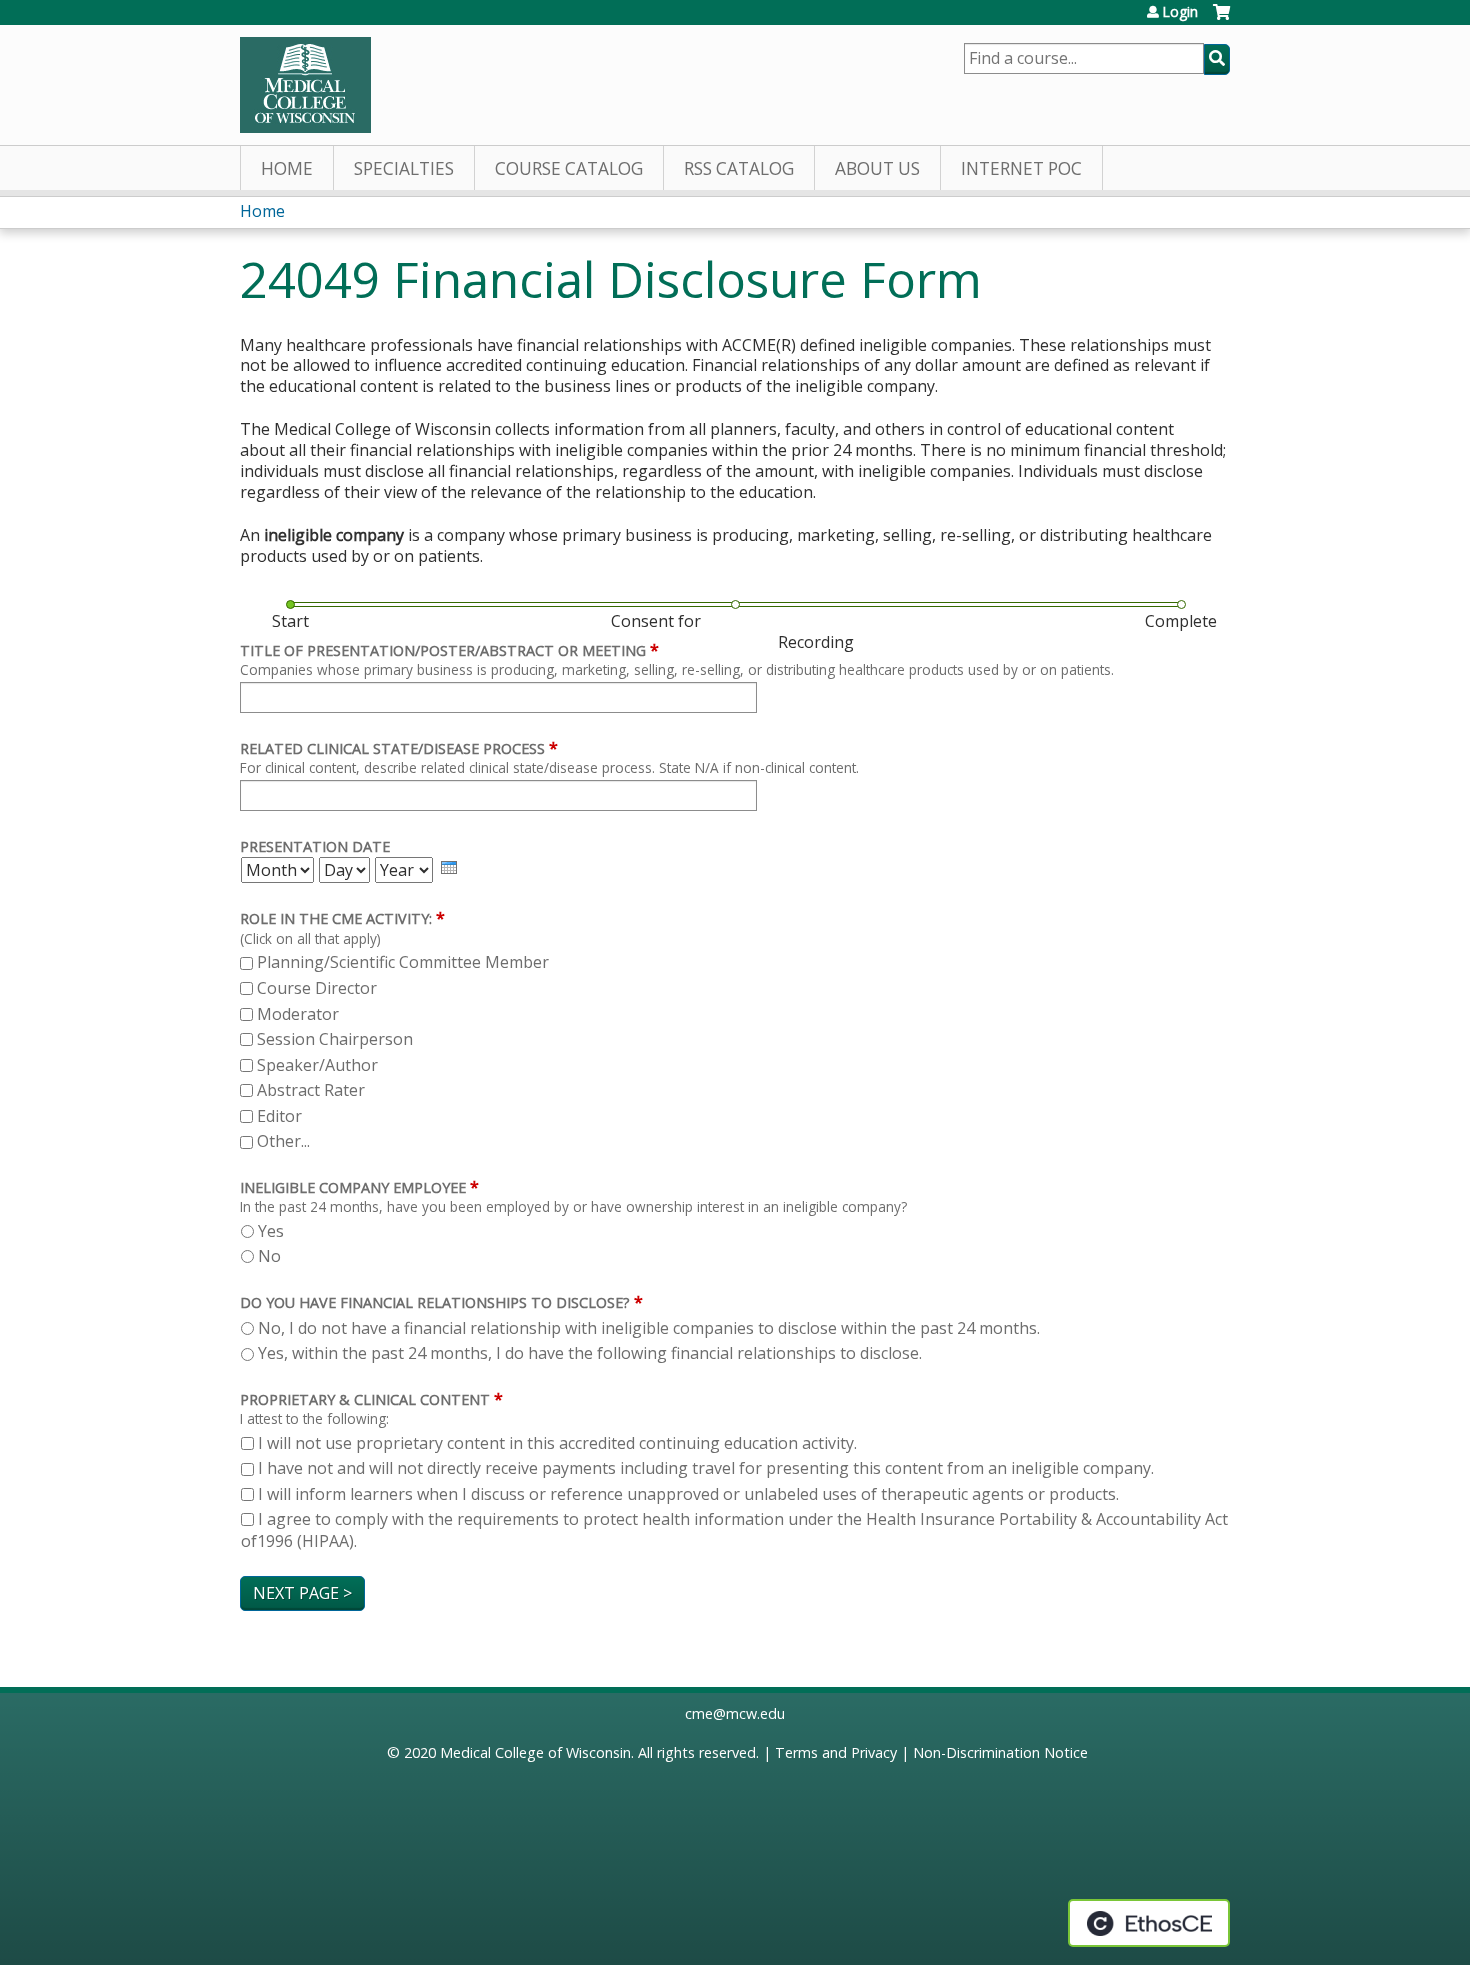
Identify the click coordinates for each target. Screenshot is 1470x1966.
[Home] (305, 85)
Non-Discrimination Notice (1000, 1752)
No (269, 1256)
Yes (271, 1231)
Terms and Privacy (836, 1752)
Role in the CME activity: (336, 918)
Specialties (404, 168)
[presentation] (449, 867)
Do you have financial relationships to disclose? (435, 1302)
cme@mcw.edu (735, 1713)
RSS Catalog (739, 168)
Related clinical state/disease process (392, 748)
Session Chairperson (335, 1039)
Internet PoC (1021, 168)
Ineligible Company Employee (353, 1187)
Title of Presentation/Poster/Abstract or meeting (443, 650)
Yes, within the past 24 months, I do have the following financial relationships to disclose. (590, 1353)
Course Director (317, 988)
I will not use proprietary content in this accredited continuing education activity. (557, 1443)
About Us (877, 168)
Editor (279, 1116)
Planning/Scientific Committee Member (403, 962)
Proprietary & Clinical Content (365, 1399)
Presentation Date (315, 846)
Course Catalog (569, 168)
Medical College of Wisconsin (535, 1752)
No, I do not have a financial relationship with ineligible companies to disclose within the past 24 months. (649, 1328)
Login (1180, 12)
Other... (283, 1141)
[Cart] (1221, 19)
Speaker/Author (317, 1065)
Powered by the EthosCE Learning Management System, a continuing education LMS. (1149, 1923)
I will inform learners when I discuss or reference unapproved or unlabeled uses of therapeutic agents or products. (688, 1494)
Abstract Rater (311, 1090)
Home (287, 168)
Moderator (298, 1014)
